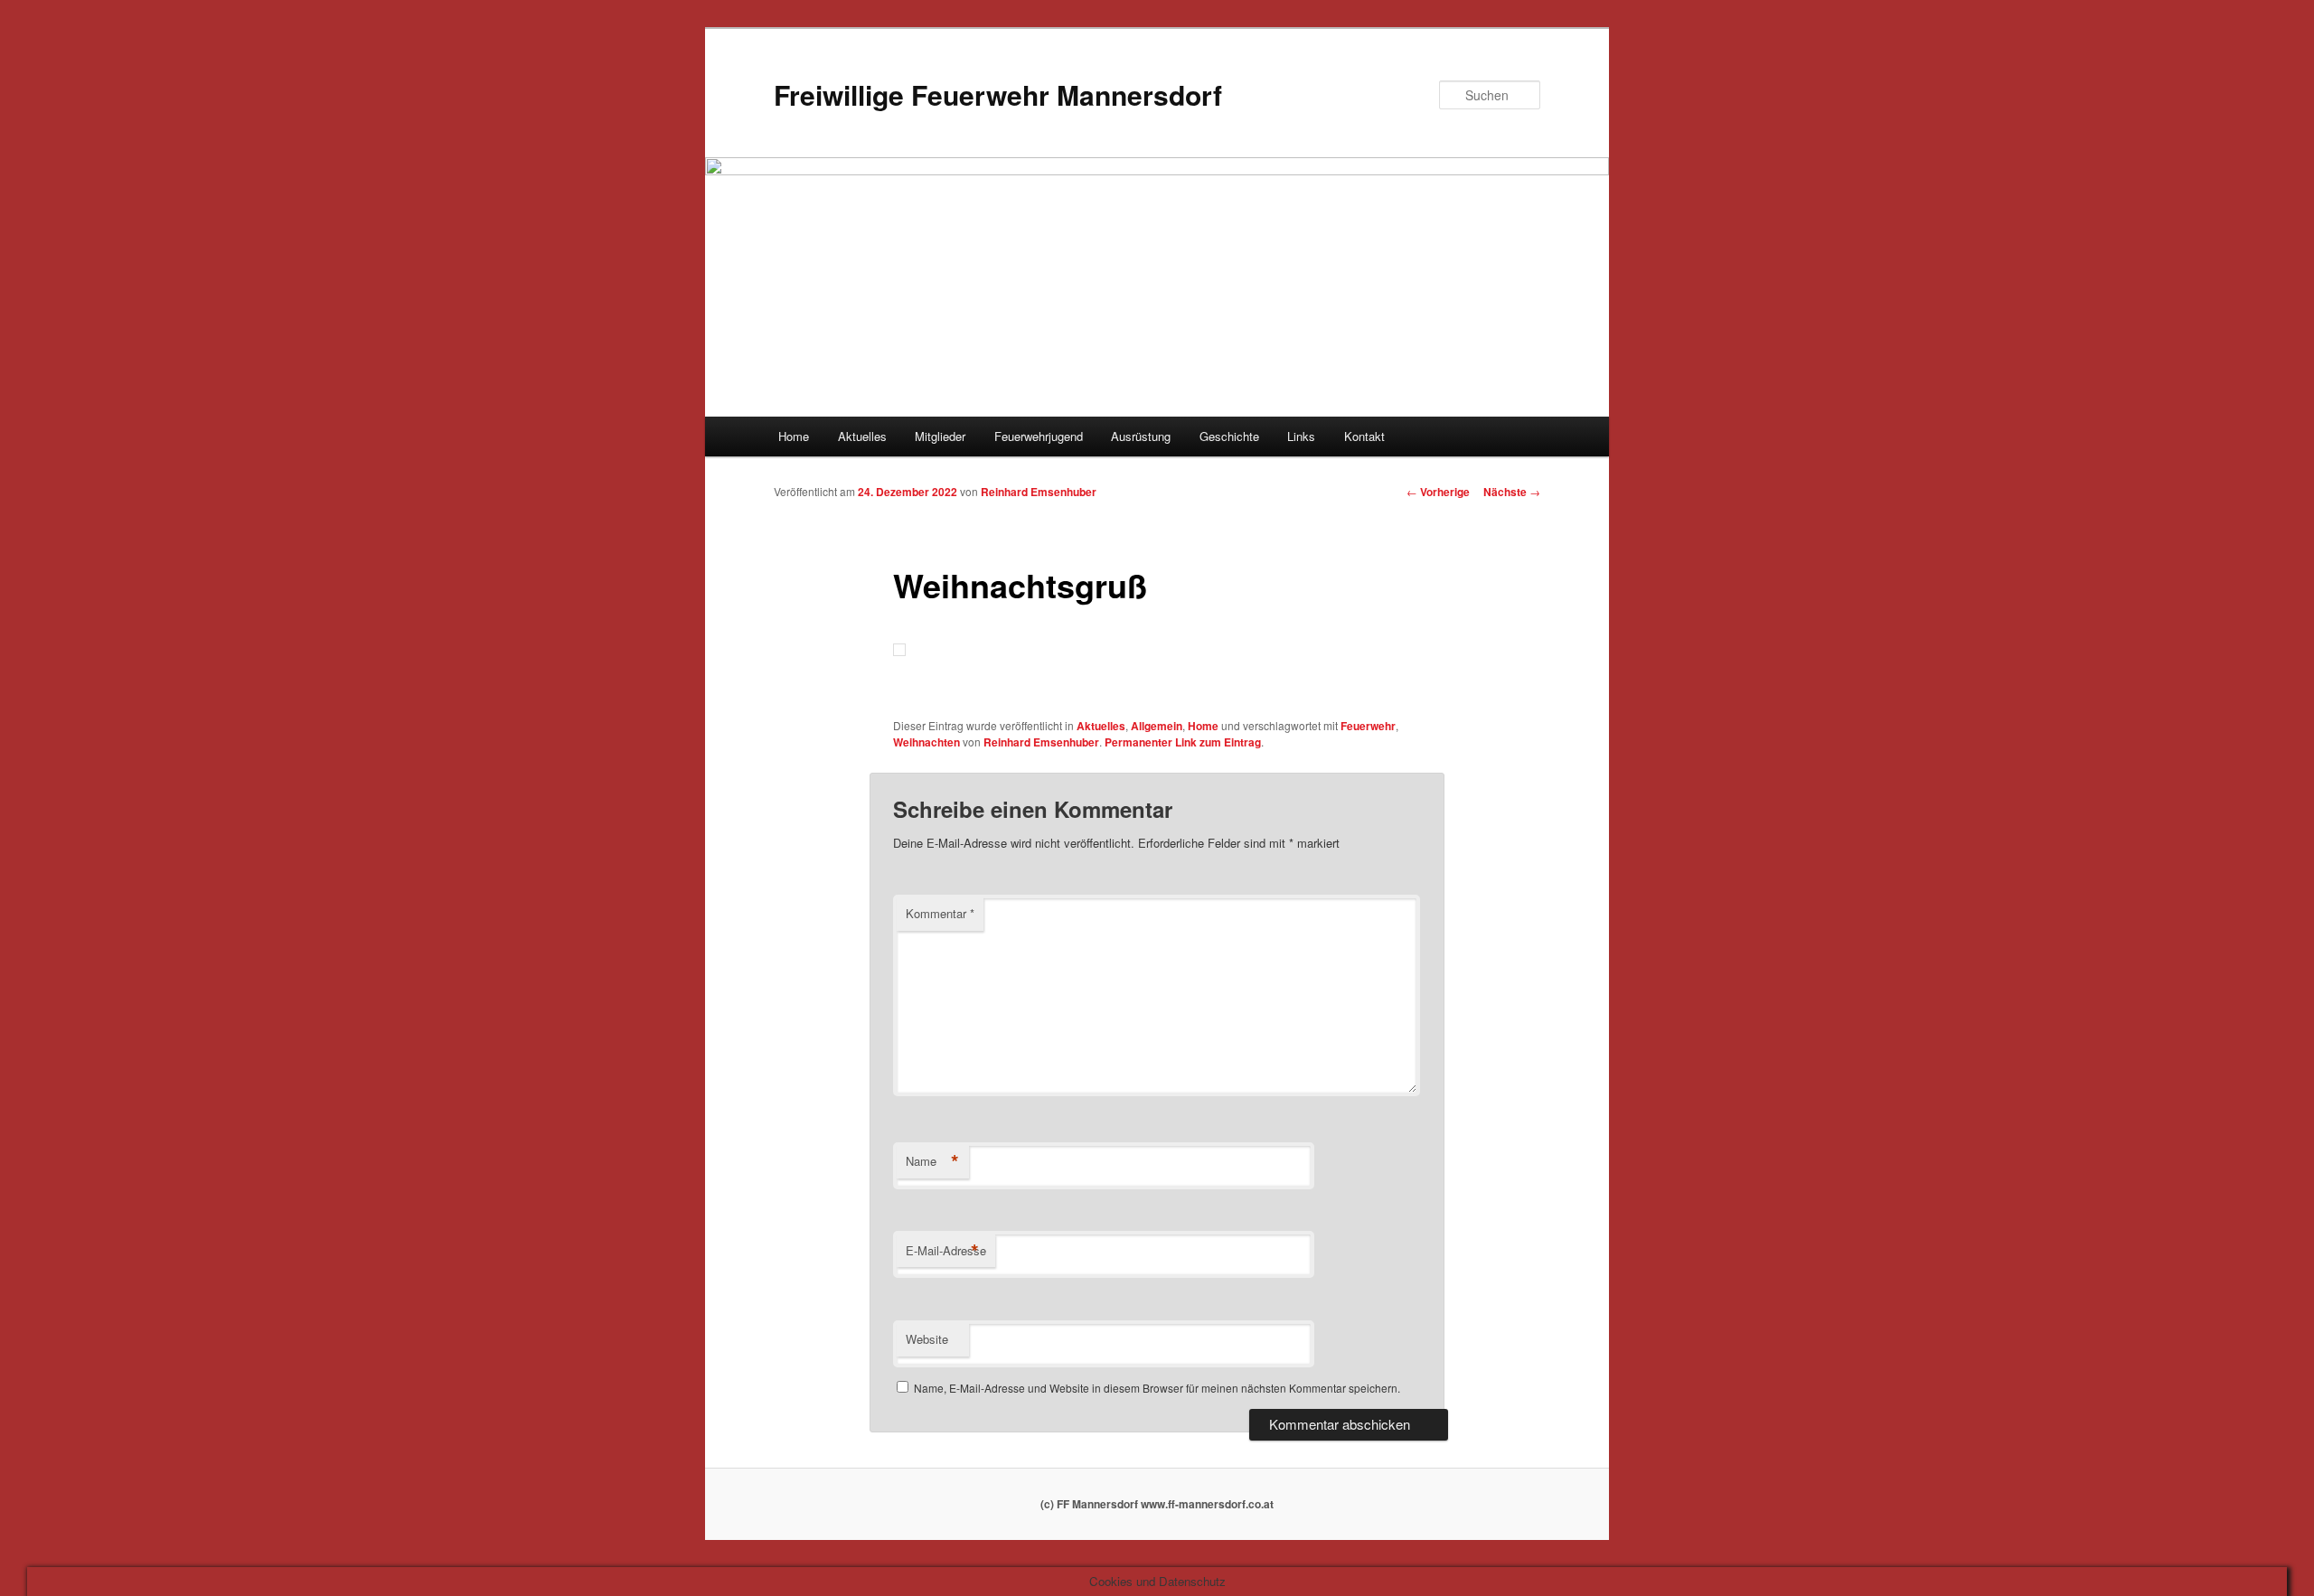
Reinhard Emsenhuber (1039, 492)
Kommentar (940, 913)
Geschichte (1229, 436)
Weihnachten (927, 742)
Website (927, 1339)
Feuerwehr (1368, 726)
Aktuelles (862, 436)
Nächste (1512, 492)
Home (794, 436)
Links (1301, 436)
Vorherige (1438, 492)
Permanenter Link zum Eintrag (1183, 742)
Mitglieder (940, 436)
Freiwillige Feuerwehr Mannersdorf (998, 94)
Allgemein (1157, 726)
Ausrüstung (1141, 436)
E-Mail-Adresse (946, 1251)
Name (932, 1161)
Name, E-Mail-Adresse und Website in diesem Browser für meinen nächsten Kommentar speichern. (1157, 1388)
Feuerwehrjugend (1039, 436)
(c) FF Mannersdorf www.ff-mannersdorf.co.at (1157, 1504)
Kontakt (1364, 436)
